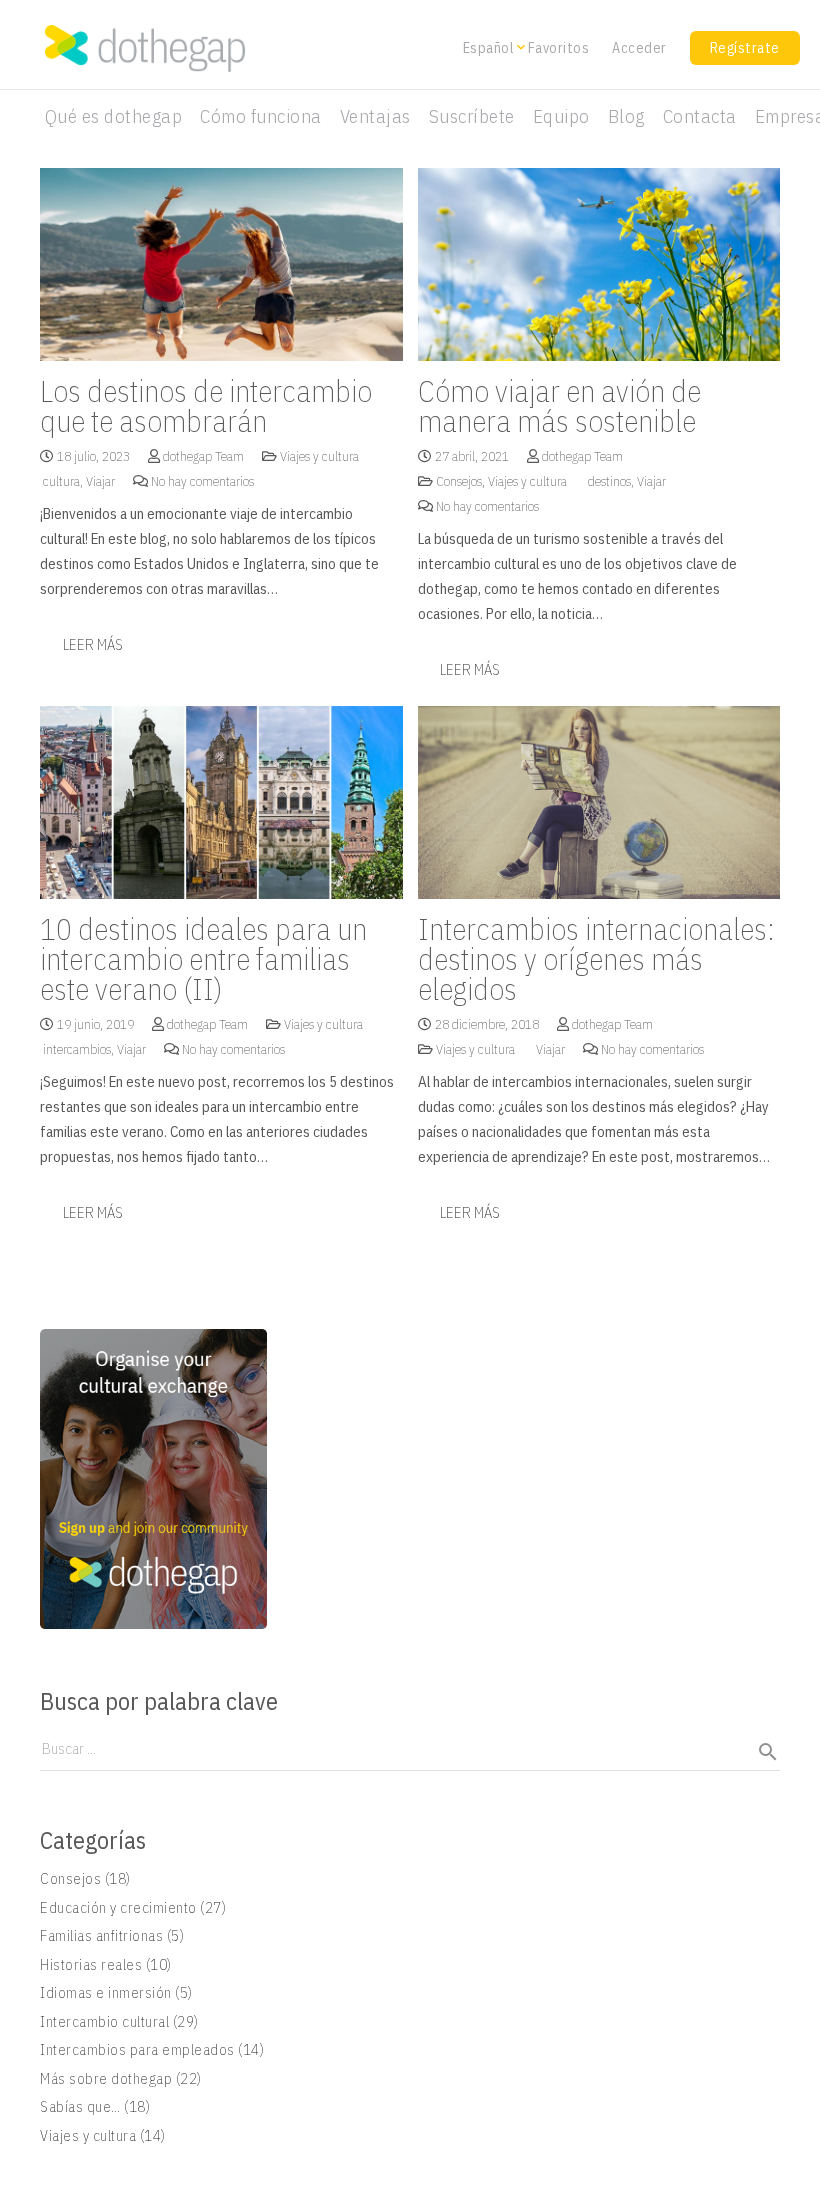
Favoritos (559, 48)
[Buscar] (760, 1752)
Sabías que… (80, 2106)
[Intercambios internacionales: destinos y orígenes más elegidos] (599, 802)
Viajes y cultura (319, 456)
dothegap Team (203, 456)
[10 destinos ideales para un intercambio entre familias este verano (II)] (221, 802)
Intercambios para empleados (137, 2049)
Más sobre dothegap (106, 2078)
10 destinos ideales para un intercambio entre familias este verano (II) (203, 958)
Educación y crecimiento (118, 1907)
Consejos (459, 481)
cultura (61, 481)
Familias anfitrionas (101, 1935)
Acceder (639, 48)
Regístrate (745, 48)
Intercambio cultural (104, 2021)
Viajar (100, 481)
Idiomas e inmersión (106, 1992)
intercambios (77, 1049)
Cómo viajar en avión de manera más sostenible (559, 405)
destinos (609, 481)
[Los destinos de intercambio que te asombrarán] (221, 264)
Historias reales (91, 1964)
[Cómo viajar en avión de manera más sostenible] (599, 264)
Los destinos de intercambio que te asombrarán (206, 405)
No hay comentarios (202, 481)
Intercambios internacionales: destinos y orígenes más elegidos (596, 958)
